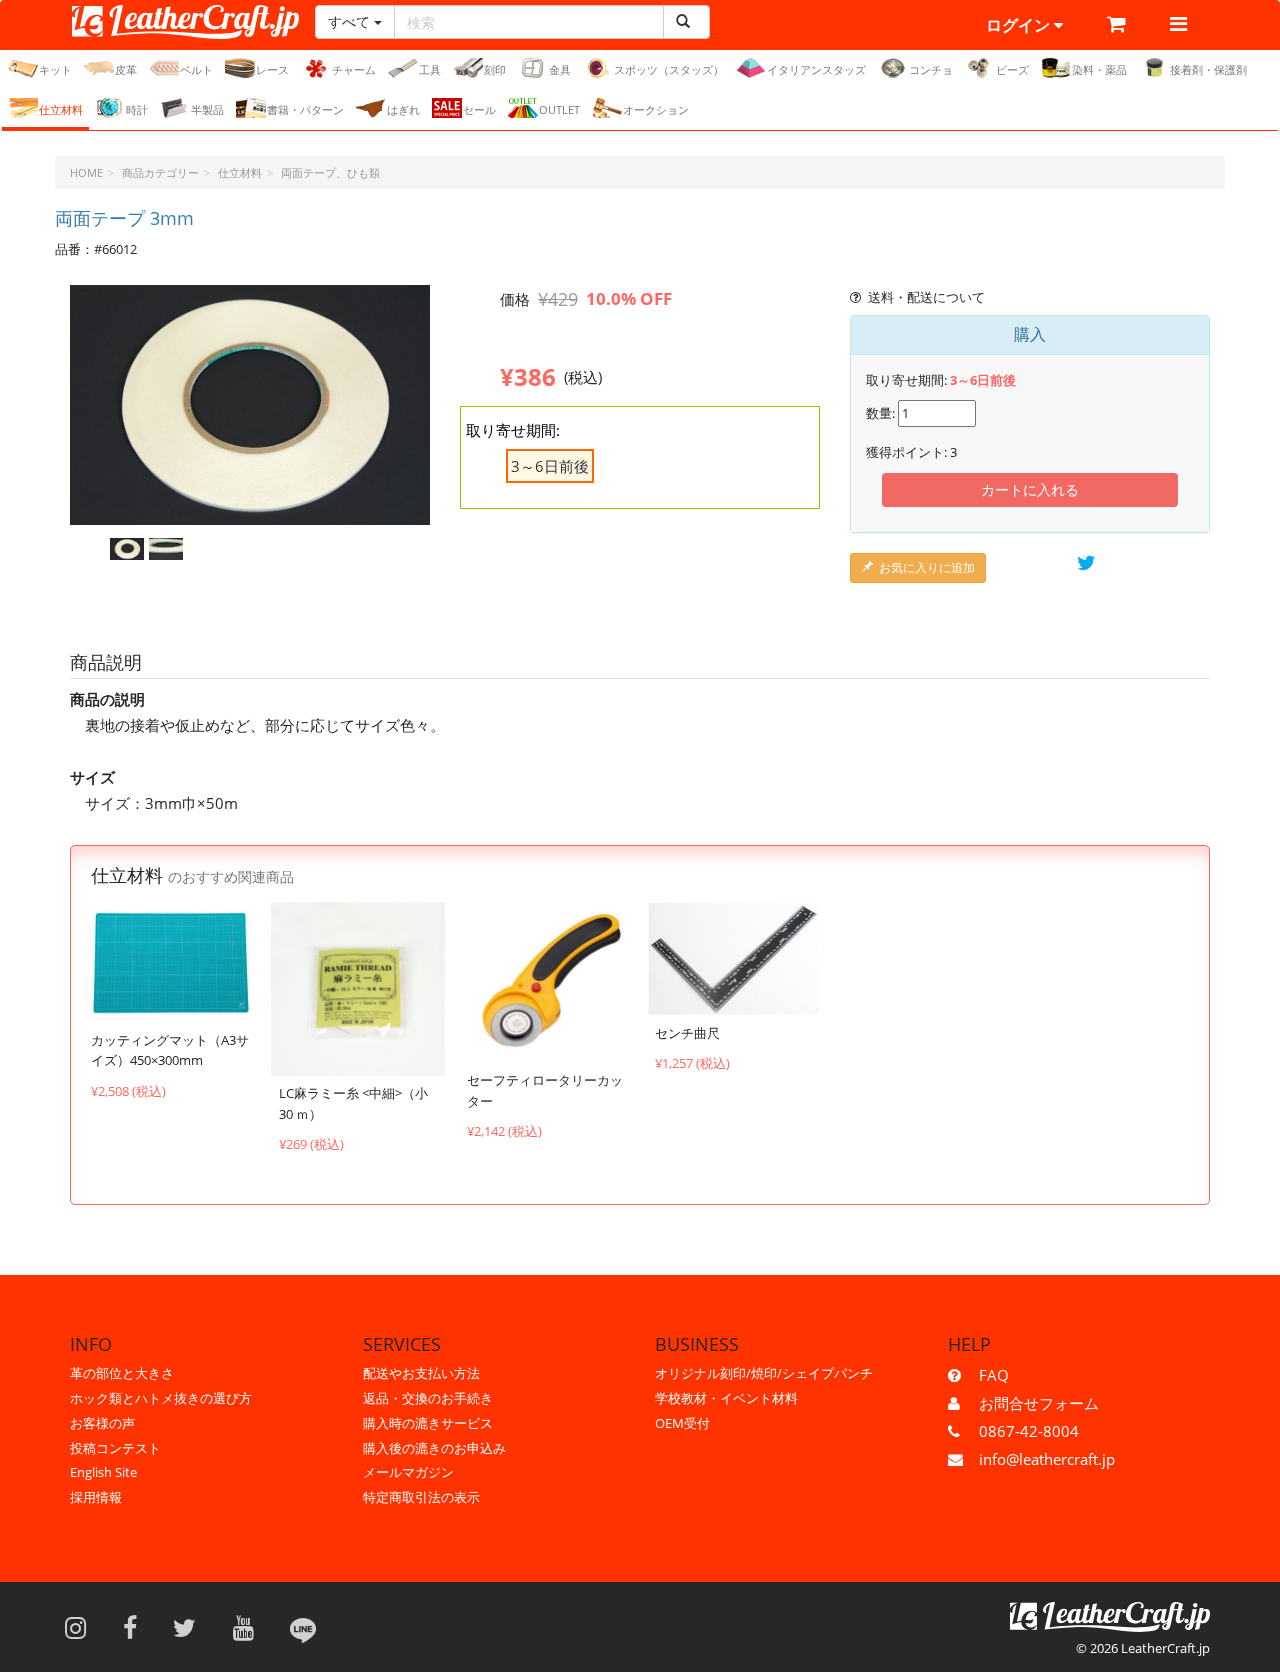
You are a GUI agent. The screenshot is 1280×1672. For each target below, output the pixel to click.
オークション (656, 109)
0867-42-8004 (1029, 1431)
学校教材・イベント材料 (726, 1398)
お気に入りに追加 (927, 567)
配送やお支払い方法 (421, 1373)
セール (479, 109)
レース (272, 69)
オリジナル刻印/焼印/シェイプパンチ (764, 1373)
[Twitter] (191, 1627)
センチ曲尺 (687, 1033)
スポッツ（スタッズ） (669, 69)
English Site (103, 1472)
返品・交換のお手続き (428, 1398)
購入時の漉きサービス (428, 1423)
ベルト (196, 69)
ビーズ (1012, 69)
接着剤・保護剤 (1208, 69)
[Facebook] (136, 1627)
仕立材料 (61, 109)
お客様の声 (102, 1423)
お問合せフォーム (1039, 1403)
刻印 (495, 69)
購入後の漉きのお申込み (434, 1448)
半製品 (207, 109)
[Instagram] (82, 1627)
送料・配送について (926, 297)
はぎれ (403, 109)
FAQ (994, 1375)
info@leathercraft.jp (1047, 1459)
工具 (430, 69)
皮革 (126, 69)
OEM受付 (682, 1423)
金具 (560, 69)
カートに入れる (1030, 489)
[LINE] (303, 1627)
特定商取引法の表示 (421, 1497)
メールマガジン (408, 1472)
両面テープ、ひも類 (330, 172)
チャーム (354, 69)
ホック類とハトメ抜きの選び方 (161, 1398)
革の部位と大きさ (122, 1373)
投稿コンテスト (115, 1448)
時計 (137, 109)
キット (55, 69)
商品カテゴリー (160, 172)
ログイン (1020, 25)
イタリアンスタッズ (816, 69)
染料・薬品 (1099, 69)
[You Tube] (250, 1627)
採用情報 (96, 1497)
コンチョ (931, 69)
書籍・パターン (305, 109)
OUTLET (559, 109)
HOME (86, 172)
